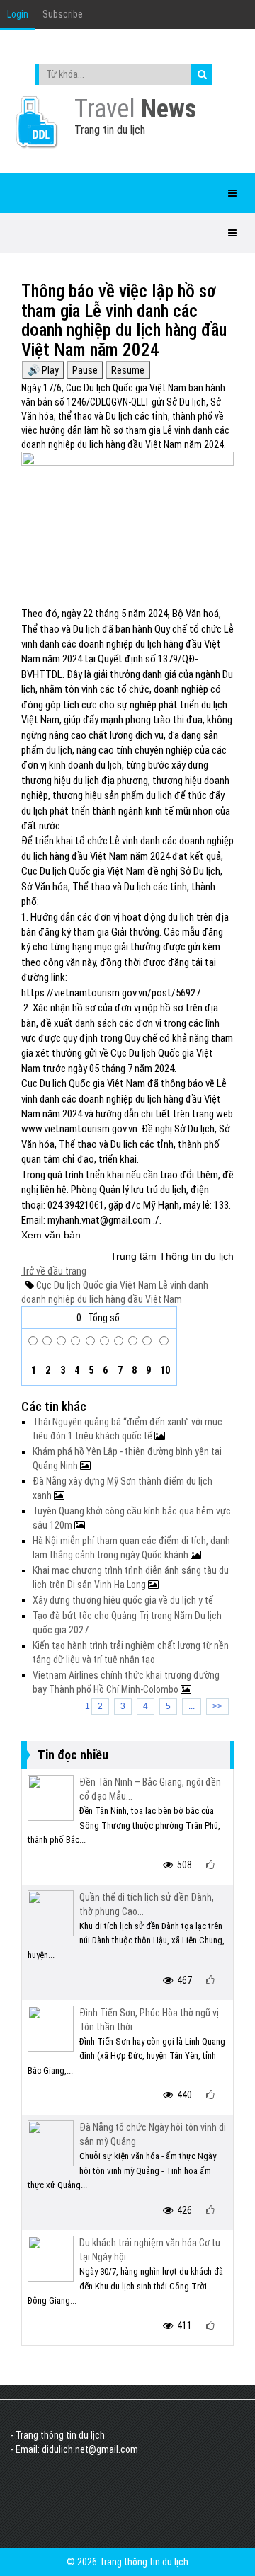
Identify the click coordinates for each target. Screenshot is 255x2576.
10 (164, 1370)
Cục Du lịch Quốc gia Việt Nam (96, 1285)
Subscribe (63, 14)
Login (18, 14)
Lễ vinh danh (182, 1285)
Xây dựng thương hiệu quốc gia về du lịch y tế (123, 1600)
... (192, 1706)
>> (217, 1706)
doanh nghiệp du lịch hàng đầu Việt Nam (102, 1299)
